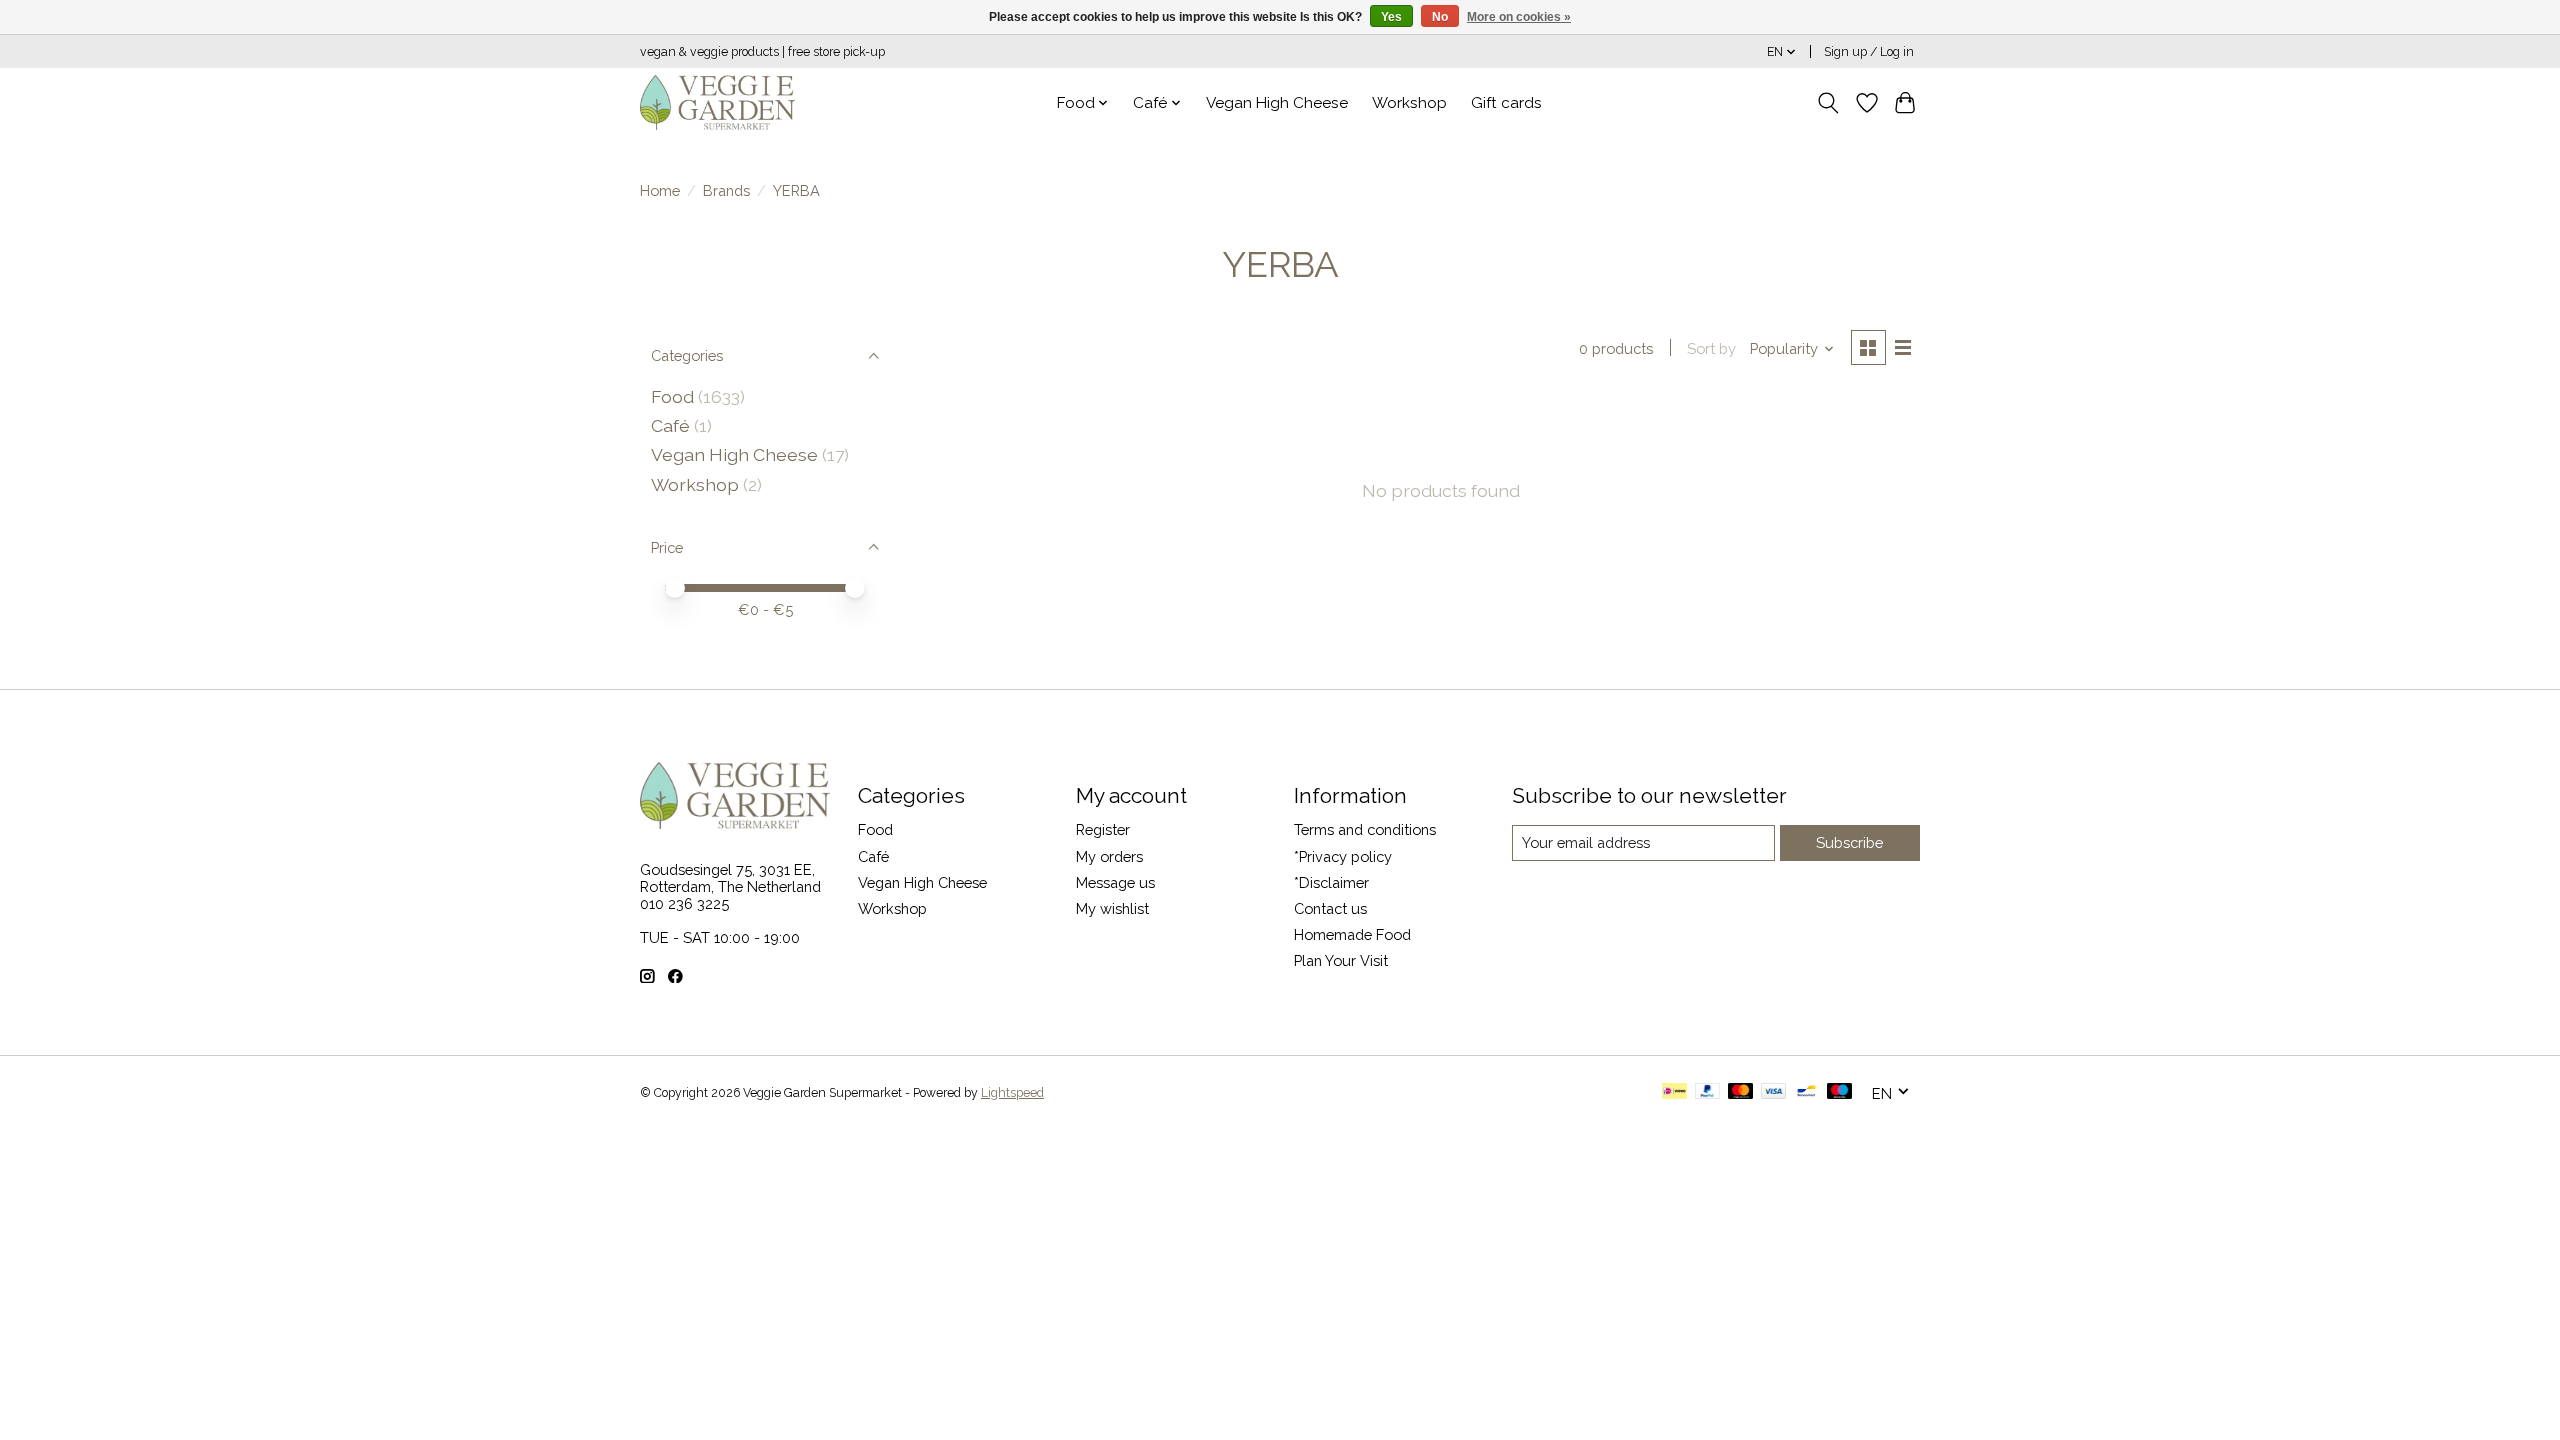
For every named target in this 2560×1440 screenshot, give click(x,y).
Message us (1115, 882)
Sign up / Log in (1869, 52)
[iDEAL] (1674, 1092)
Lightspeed (1012, 1093)
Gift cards (1506, 103)
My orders (1109, 856)
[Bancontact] (1806, 1092)
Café (670, 425)
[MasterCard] (1741, 1092)
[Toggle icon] (1828, 103)
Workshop (1409, 103)
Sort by (1711, 348)
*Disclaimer (1331, 882)
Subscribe (1849, 842)
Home (660, 190)
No (1440, 17)
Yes (1391, 17)
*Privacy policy (1343, 856)
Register (1103, 829)
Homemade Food (1352, 934)
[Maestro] (1840, 1092)
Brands (726, 190)
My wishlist (1112, 908)
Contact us (1330, 908)
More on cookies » (1519, 17)
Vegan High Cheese (1277, 103)
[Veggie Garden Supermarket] (717, 102)
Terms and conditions (1365, 829)
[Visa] (1774, 1092)
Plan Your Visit (1341, 960)
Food (672, 396)
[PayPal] (1708, 1092)
